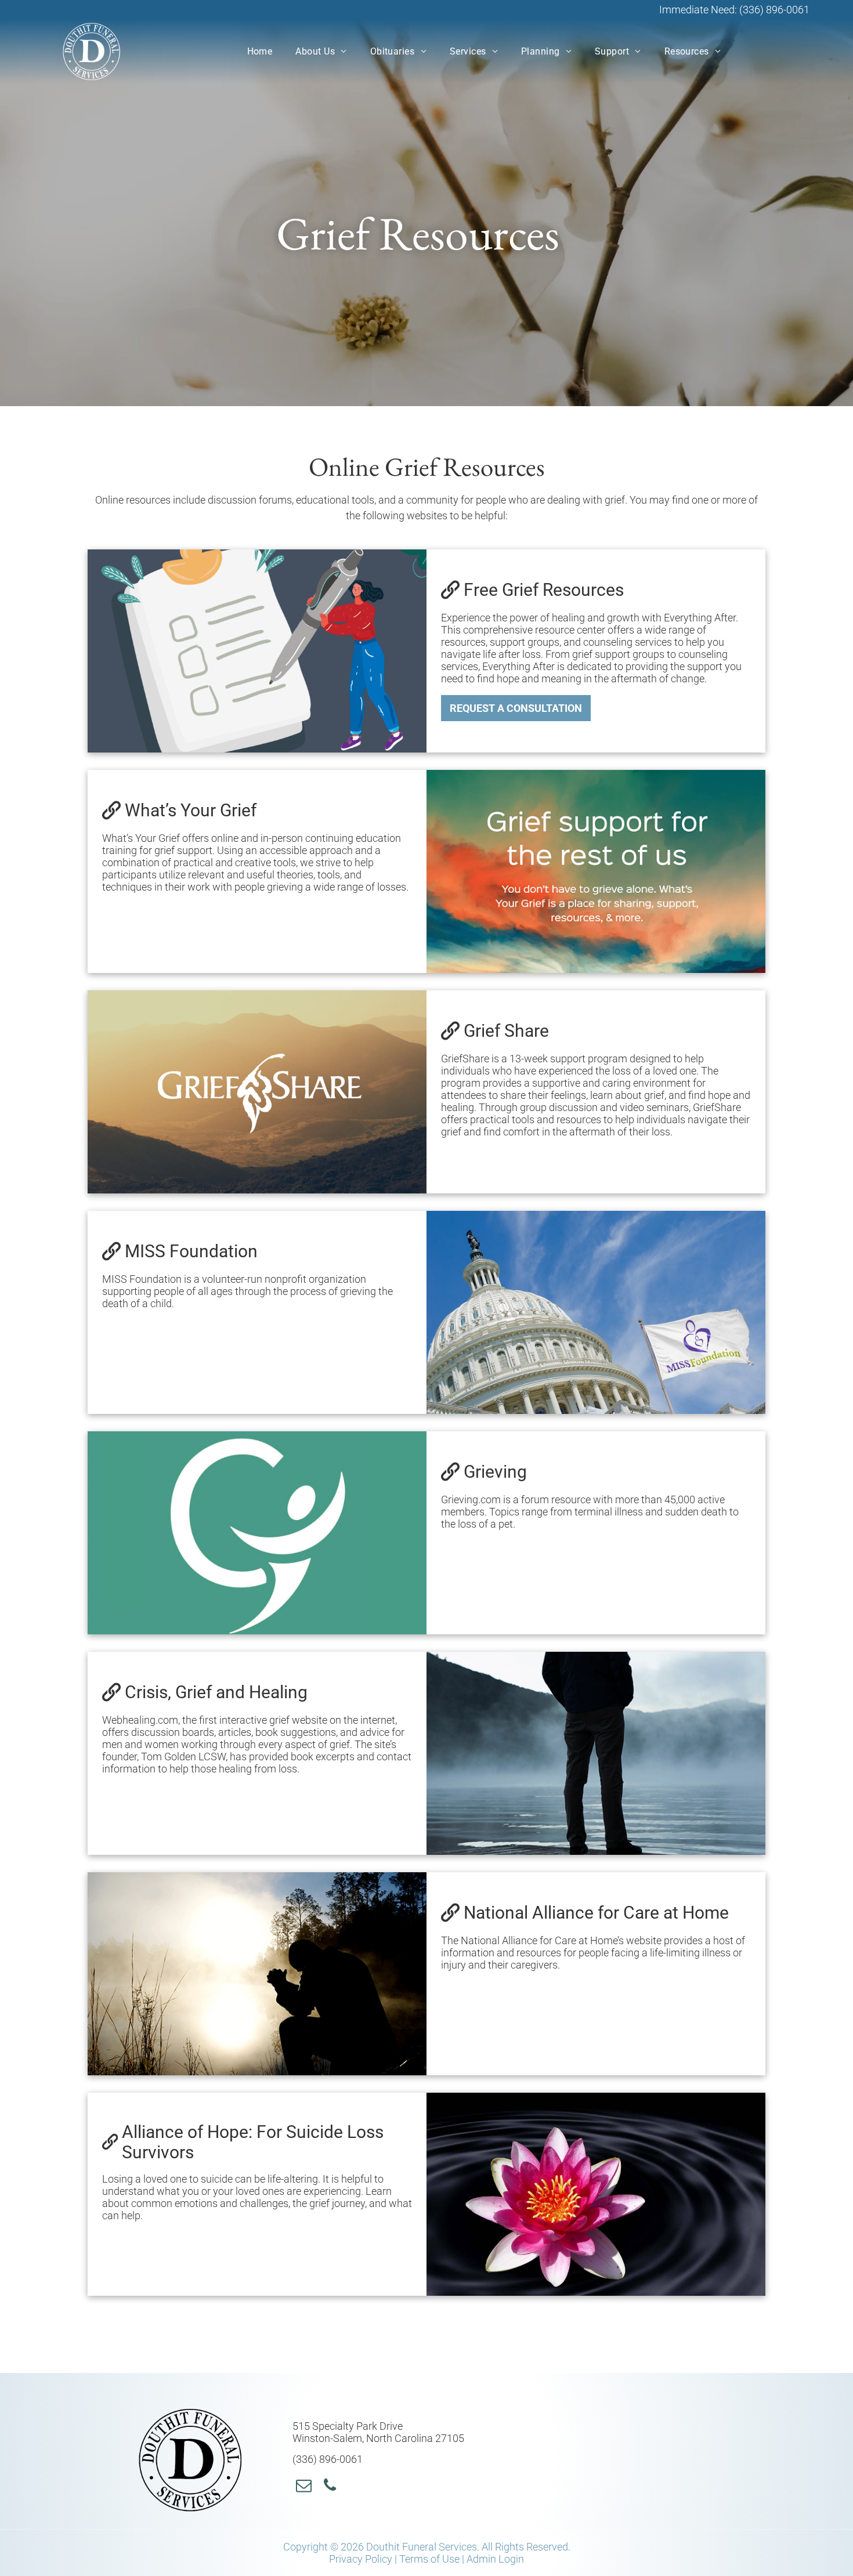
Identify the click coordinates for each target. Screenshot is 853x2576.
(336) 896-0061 (774, 10)
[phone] (330, 2487)
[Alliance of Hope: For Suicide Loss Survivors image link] (596, 2194)
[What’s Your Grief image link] (596, 871)
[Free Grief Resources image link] (257, 651)
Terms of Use (429, 2559)
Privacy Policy (361, 2559)
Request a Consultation (516, 708)
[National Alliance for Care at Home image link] (257, 1974)
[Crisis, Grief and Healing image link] (596, 1753)
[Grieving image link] (257, 1533)
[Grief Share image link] (257, 1092)
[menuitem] (260, 51)
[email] (304, 2487)
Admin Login (495, 2559)
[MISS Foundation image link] (596, 1312)
